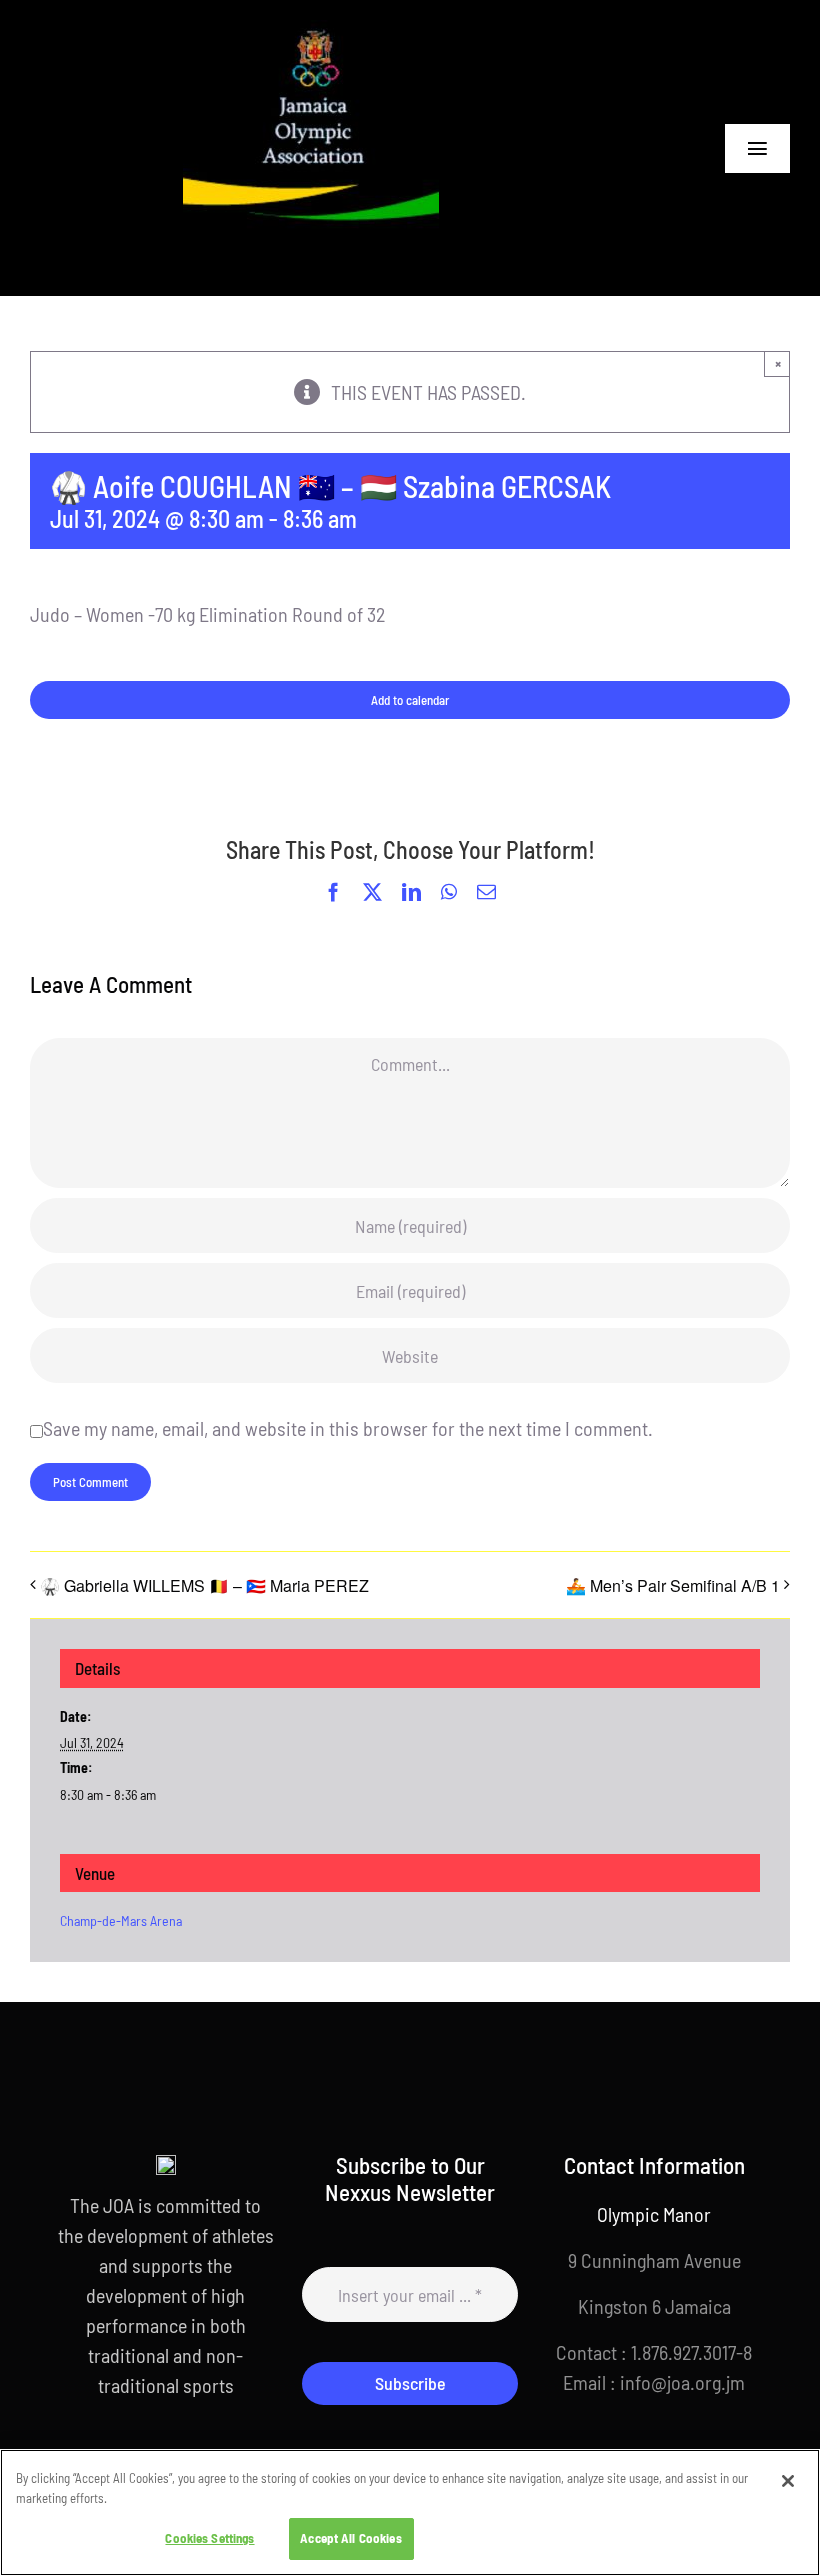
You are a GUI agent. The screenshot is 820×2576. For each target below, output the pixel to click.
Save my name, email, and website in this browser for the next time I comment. (348, 1428)
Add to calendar (410, 700)
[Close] (788, 2481)
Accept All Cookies (350, 2538)
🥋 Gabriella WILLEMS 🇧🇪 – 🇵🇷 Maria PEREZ (204, 1585)
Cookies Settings (209, 2538)
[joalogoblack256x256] (311, 30)
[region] (410, 2512)
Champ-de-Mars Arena (121, 1920)
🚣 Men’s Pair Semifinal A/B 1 (673, 1585)
